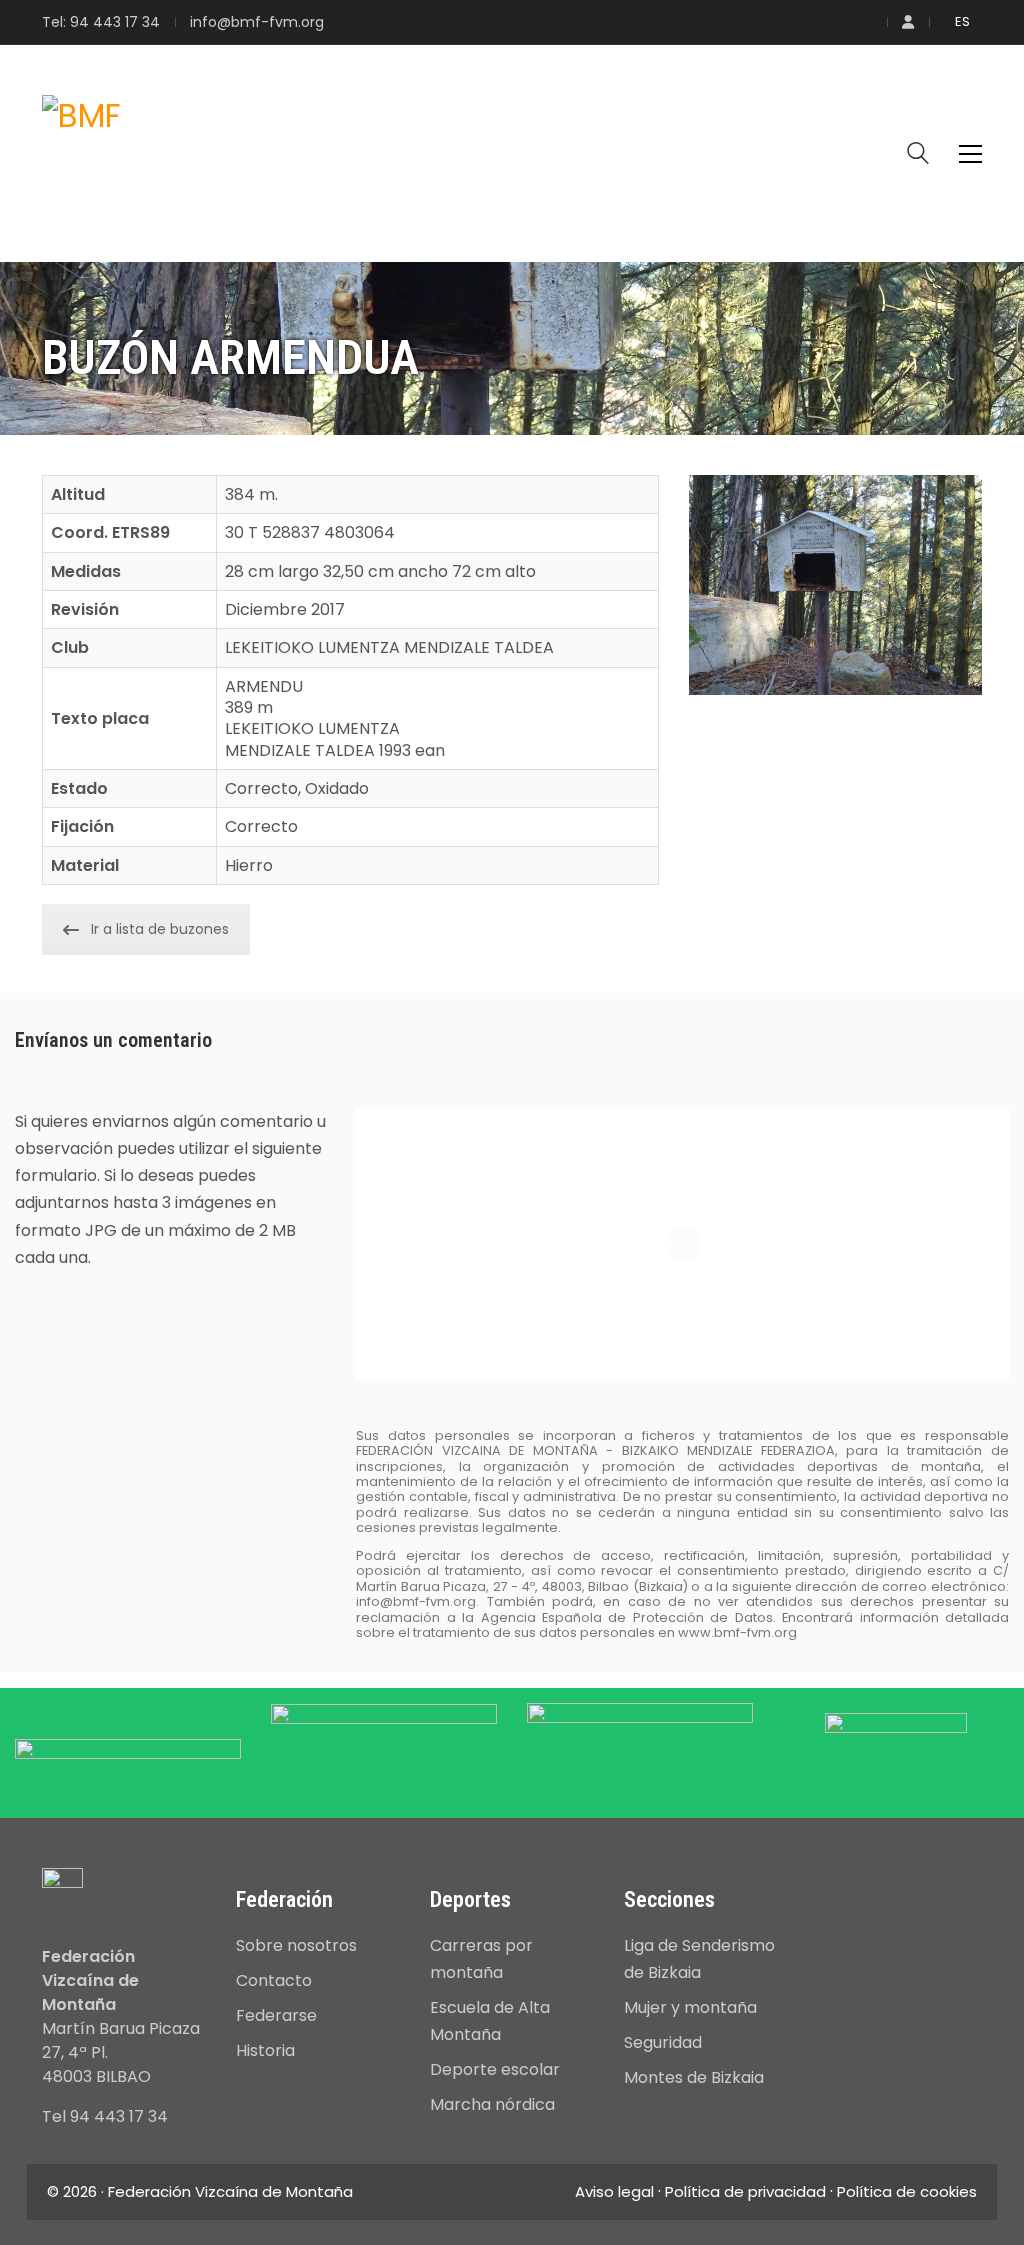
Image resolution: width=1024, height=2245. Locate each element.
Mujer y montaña (690, 2007)
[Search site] (918, 155)
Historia (265, 2050)
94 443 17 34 (115, 22)
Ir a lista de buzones (160, 929)
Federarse (276, 2015)
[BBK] (384, 1746)
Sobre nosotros (296, 1945)
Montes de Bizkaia (694, 2077)
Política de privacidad (745, 2192)
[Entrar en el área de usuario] (908, 22)
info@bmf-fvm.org (257, 22)
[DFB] (640, 1745)
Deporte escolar (495, 2069)
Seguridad (663, 2042)
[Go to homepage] (81, 154)
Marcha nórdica (492, 2104)
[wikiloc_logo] (128, 1763)
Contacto (274, 1980)
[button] (970, 154)
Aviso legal (614, 2192)
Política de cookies (907, 2192)
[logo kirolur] (896, 1750)
